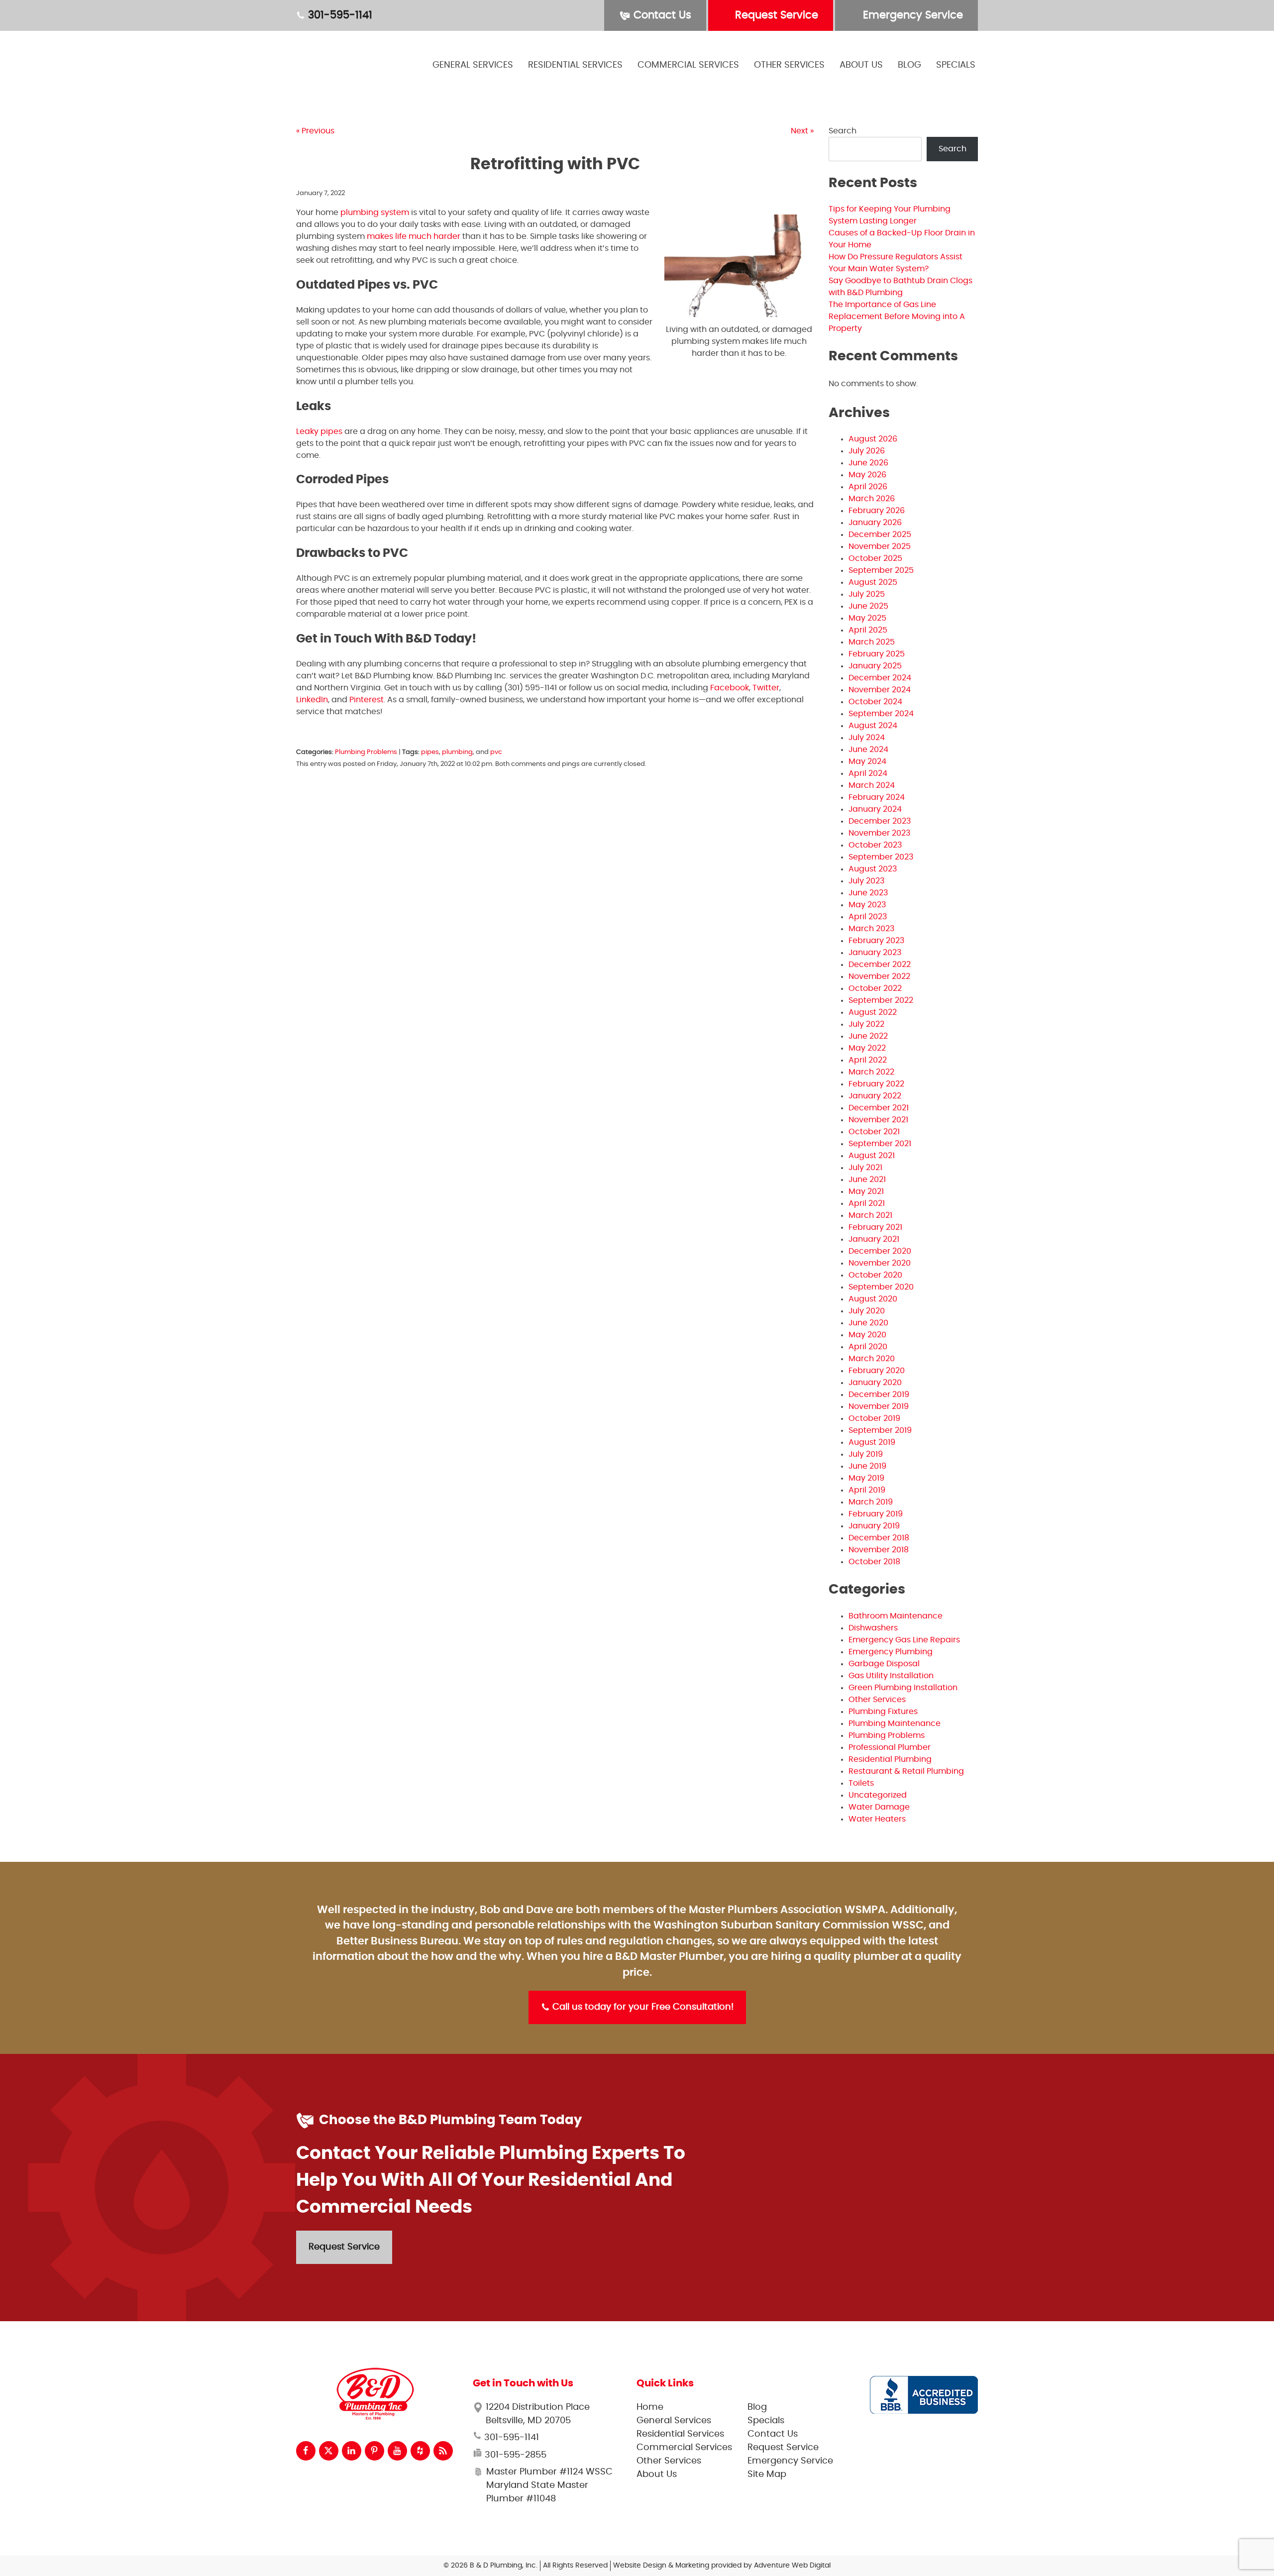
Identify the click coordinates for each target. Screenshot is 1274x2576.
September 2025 (881, 570)
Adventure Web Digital (792, 2566)
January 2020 (875, 1383)
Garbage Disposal (884, 1664)
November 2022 (879, 976)
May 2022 (867, 1048)
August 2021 (872, 1156)
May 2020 (867, 1335)
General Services (473, 65)
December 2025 (880, 535)
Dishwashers (873, 1628)
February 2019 (876, 1514)
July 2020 (867, 1311)
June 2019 (867, 1466)
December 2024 (880, 678)
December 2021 (879, 1108)
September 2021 (880, 1144)
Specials (956, 65)
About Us (861, 65)
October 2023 (875, 845)
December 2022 (880, 965)
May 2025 (867, 618)
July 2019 (866, 1454)
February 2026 (877, 511)
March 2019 (871, 1502)
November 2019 (879, 1406)
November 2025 (880, 546)
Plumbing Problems (366, 752)
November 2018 (879, 1550)
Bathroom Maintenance (896, 1616)
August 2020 (873, 1299)
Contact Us (661, 15)
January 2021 (874, 1239)
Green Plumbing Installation (903, 1688)
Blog (909, 65)
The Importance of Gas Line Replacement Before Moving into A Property (897, 317)
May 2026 (867, 475)
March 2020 (872, 1359)
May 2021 (866, 1191)
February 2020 (877, 1371)
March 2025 (872, 642)
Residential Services (575, 65)
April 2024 (868, 773)
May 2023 (867, 905)
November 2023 (879, 833)
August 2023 (873, 869)
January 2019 (874, 1526)
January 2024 (875, 809)
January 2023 (875, 953)
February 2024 (877, 797)
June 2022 (868, 1036)
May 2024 (867, 761)
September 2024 (881, 714)
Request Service (775, 15)
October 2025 (875, 558)
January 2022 (875, 1096)
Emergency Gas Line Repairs (904, 1640)
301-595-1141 (339, 15)
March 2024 (872, 785)
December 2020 (880, 1251)
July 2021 (865, 1168)
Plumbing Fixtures (883, 1712)
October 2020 (875, 1275)
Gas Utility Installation (891, 1676)
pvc (496, 752)
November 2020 (880, 1263)
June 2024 (868, 750)
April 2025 (868, 630)
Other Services (789, 65)
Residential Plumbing (890, 1759)
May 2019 (866, 1478)
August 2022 (873, 1012)
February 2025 (877, 654)
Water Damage (879, 1807)
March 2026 (872, 499)
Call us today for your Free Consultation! (642, 2007)
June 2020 (868, 1323)
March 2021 (870, 1215)
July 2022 (866, 1024)
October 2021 (874, 1132)
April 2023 (868, 917)
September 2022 (881, 1000)
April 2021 (867, 1203)
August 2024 (873, 726)
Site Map (767, 2474)
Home (650, 2407)
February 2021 (875, 1227)
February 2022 (876, 1084)
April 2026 (868, 487)
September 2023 (881, 857)
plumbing (457, 752)
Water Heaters (877, 1819)
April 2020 (868, 1347)
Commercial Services (688, 65)
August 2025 (873, 582)
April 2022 (868, 1060)
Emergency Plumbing (891, 1652)
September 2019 (880, 1430)
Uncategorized (878, 1795)
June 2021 (867, 1180)
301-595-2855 (514, 2455)
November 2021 (878, 1120)
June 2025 (868, 606)
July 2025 (867, 594)
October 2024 (875, 702)
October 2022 (875, 988)
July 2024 (867, 738)
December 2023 (880, 821)
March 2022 (871, 1072)
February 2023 (876, 941)
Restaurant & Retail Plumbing (906, 1771)
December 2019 (879, 1395)
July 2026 (867, 451)
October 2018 (874, 1562)
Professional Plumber (890, 1747)
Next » (802, 131)
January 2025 (875, 666)
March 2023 (871, 929)
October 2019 (874, 1418)
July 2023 (866, 881)
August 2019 (872, 1442)
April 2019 (867, 1490)
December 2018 (879, 1538)
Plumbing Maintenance (895, 1723)
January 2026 (875, 523)
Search (843, 131)
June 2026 (868, 463)
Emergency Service (911, 15)
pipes (430, 752)
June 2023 (868, 893)
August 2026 (873, 439)
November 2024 (880, 690)
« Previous (315, 131)
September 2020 (881, 1287)
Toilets (861, 1783)
